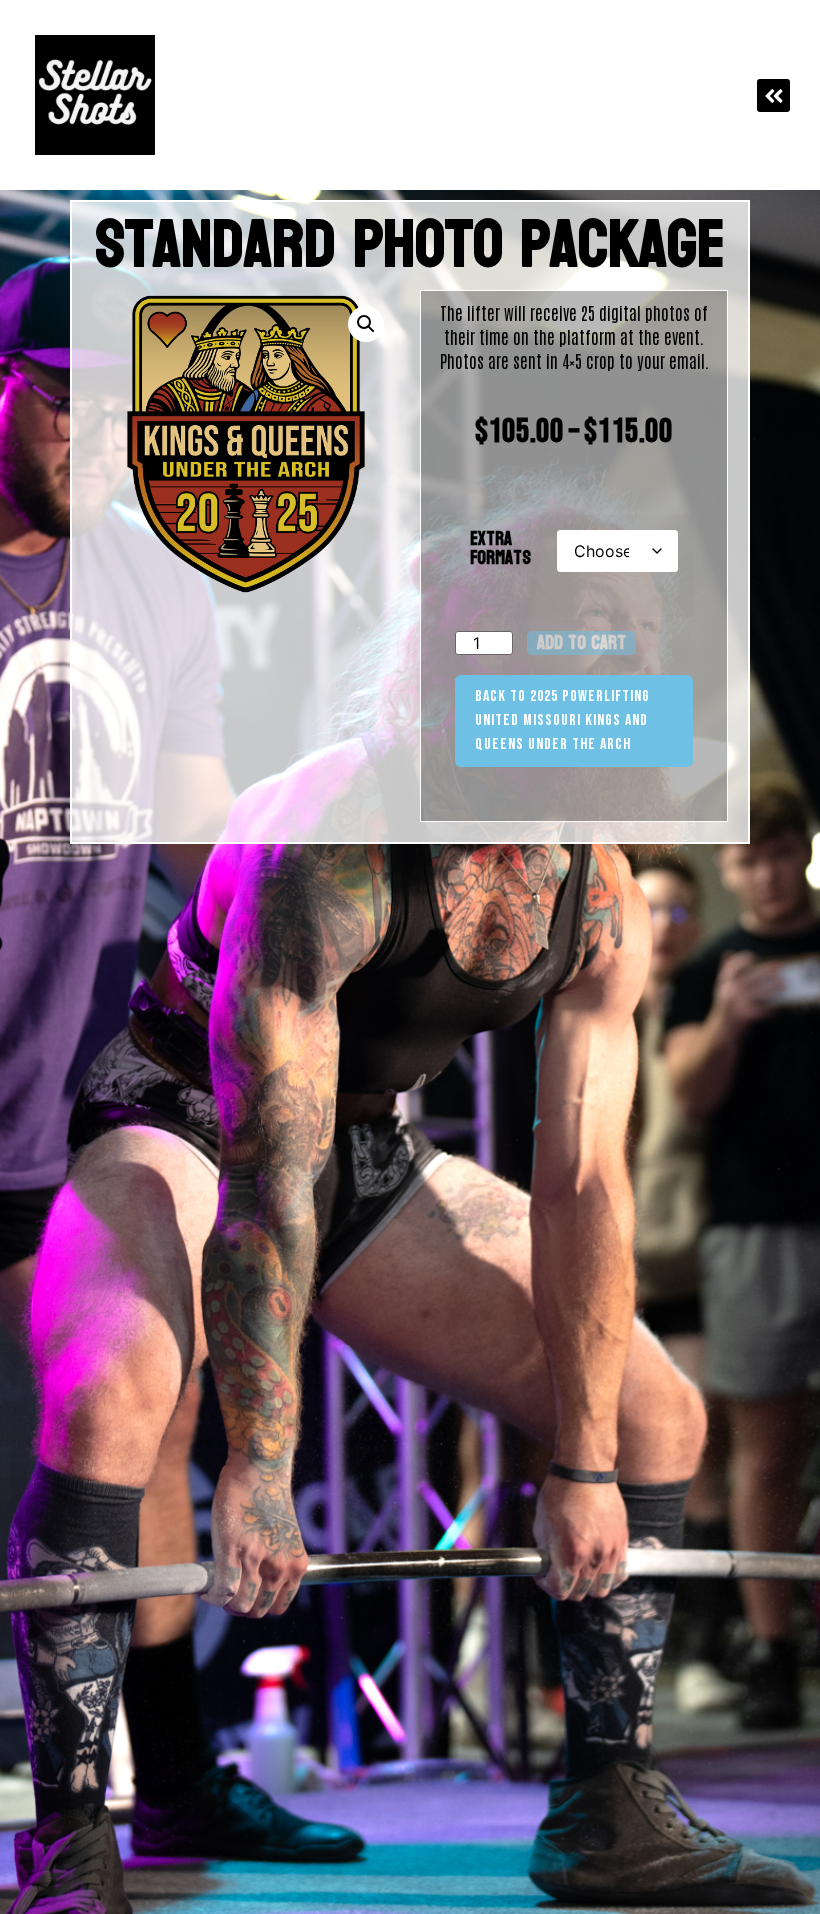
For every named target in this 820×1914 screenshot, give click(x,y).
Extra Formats (500, 549)
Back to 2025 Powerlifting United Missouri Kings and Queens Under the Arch (562, 720)
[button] (773, 95)
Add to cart (581, 643)
